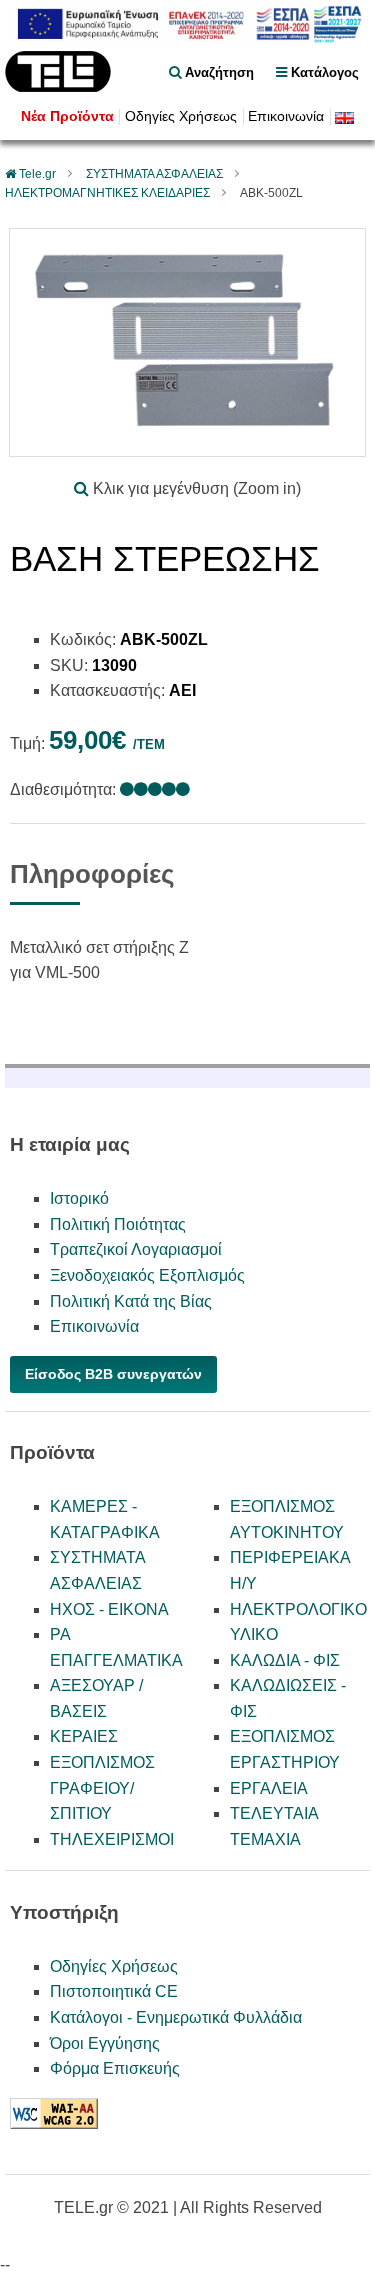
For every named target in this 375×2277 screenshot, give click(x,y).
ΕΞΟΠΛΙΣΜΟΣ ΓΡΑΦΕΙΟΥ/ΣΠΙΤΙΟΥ (102, 1788)
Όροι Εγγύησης (105, 2043)
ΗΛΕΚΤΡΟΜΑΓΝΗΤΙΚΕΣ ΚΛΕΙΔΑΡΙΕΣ (107, 193)
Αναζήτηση (217, 72)
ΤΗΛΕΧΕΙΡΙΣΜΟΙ (112, 1839)
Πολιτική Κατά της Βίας (131, 1301)
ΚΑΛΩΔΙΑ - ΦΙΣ (285, 1660)
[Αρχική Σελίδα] (58, 86)
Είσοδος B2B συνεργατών (113, 1374)
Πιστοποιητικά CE (114, 1991)
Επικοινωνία (286, 116)
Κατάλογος (323, 72)
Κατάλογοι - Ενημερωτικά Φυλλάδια (176, 2017)
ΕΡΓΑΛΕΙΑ (269, 1788)
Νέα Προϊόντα (67, 116)
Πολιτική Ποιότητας (118, 1224)
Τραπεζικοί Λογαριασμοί (136, 1249)
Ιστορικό (79, 1198)
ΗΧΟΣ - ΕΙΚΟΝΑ (109, 1609)
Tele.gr (37, 174)
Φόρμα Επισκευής (115, 2068)
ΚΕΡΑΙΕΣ (84, 1736)
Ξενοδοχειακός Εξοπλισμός (147, 1275)
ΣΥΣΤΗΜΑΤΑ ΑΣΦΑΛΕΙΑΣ (154, 174)
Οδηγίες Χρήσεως (181, 116)
